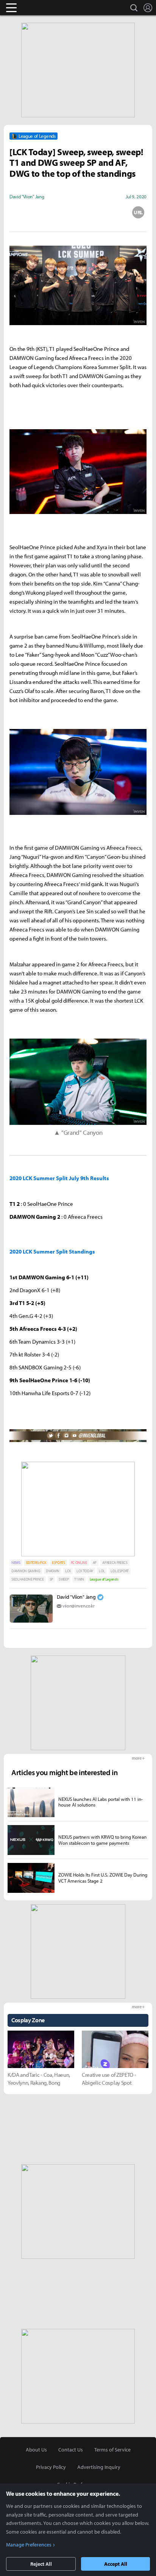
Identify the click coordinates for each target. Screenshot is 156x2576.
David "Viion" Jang (76, 1597)
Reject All (41, 2564)
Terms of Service (112, 2450)
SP (51, 1579)
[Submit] (78, 212)
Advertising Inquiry (99, 2467)
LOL (102, 1571)
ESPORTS (58, 1563)
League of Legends (104, 1579)
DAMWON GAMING (26, 1571)
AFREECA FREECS (115, 1563)
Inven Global (41, 8)
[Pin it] (108, 212)
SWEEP (64, 1579)
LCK (68, 1571)
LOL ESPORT (120, 1571)
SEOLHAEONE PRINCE (28, 1579)
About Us (36, 2450)
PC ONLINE (79, 1563)
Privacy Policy (51, 2467)
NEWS (16, 1563)
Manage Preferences (29, 2545)
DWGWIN (53, 1571)
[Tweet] (18, 212)
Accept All (116, 2564)
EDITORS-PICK (36, 1563)
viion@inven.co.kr (79, 1606)
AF (95, 1563)
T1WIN (79, 1579)
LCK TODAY (85, 1571)
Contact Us (71, 2450)
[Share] (48, 212)
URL (138, 212)
